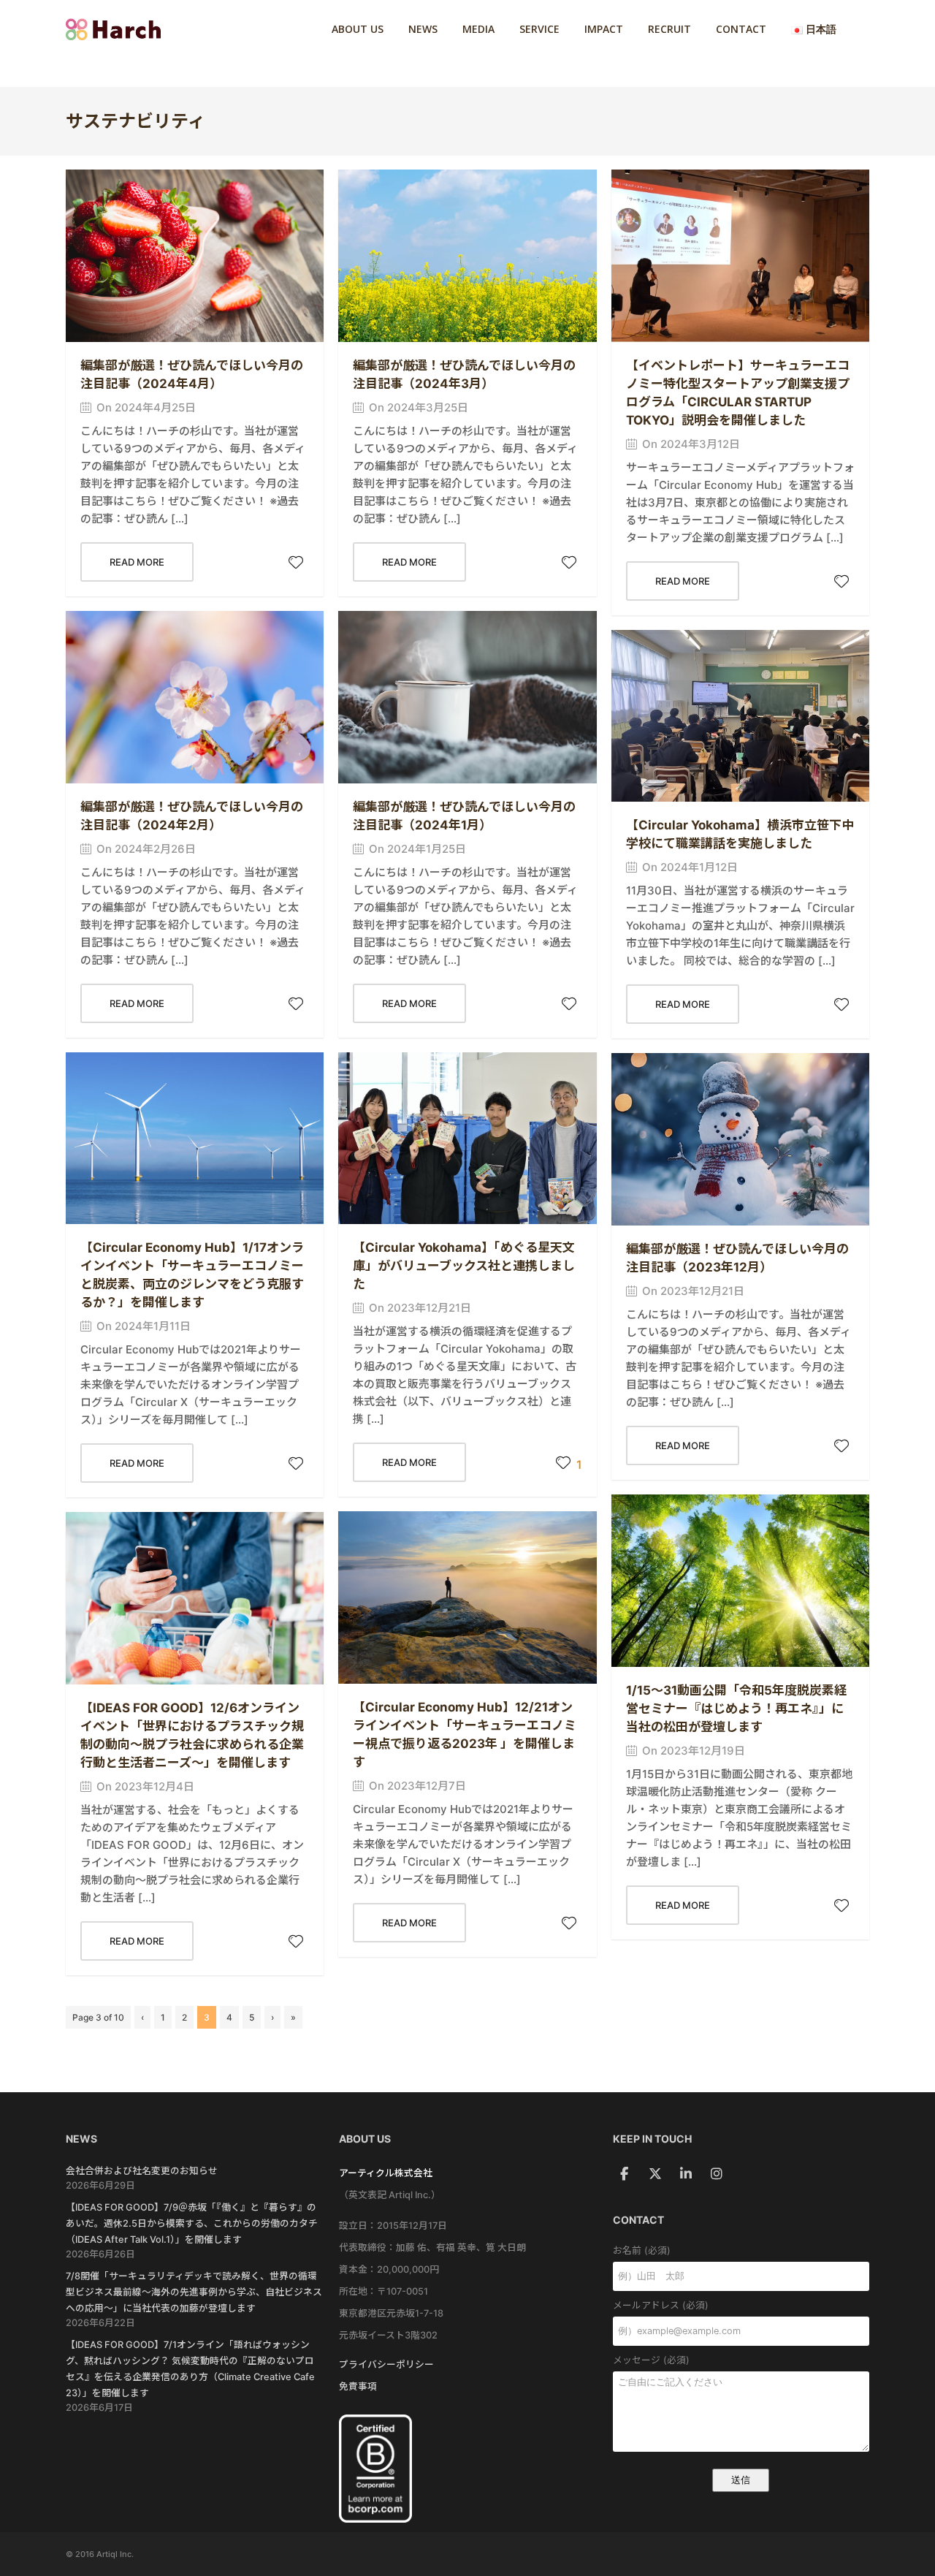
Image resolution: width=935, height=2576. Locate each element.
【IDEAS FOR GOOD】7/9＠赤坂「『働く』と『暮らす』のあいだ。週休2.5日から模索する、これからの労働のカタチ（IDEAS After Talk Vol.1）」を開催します (192, 2223)
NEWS (423, 29)
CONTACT (741, 29)
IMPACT (604, 29)
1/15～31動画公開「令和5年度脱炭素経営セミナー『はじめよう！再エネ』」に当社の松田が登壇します (736, 1709)
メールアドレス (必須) (661, 2305)
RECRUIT (669, 29)
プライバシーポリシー (386, 2364)
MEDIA (478, 29)
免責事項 (358, 2386)
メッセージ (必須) (651, 2360)
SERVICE (539, 29)
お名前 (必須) (642, 2250)
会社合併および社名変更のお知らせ (142, 2171)
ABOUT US (358, 29)
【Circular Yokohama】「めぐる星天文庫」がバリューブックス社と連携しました (464, 1266)
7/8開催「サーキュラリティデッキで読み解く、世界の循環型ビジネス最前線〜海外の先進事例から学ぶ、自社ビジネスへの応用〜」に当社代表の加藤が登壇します (194, 2292)
